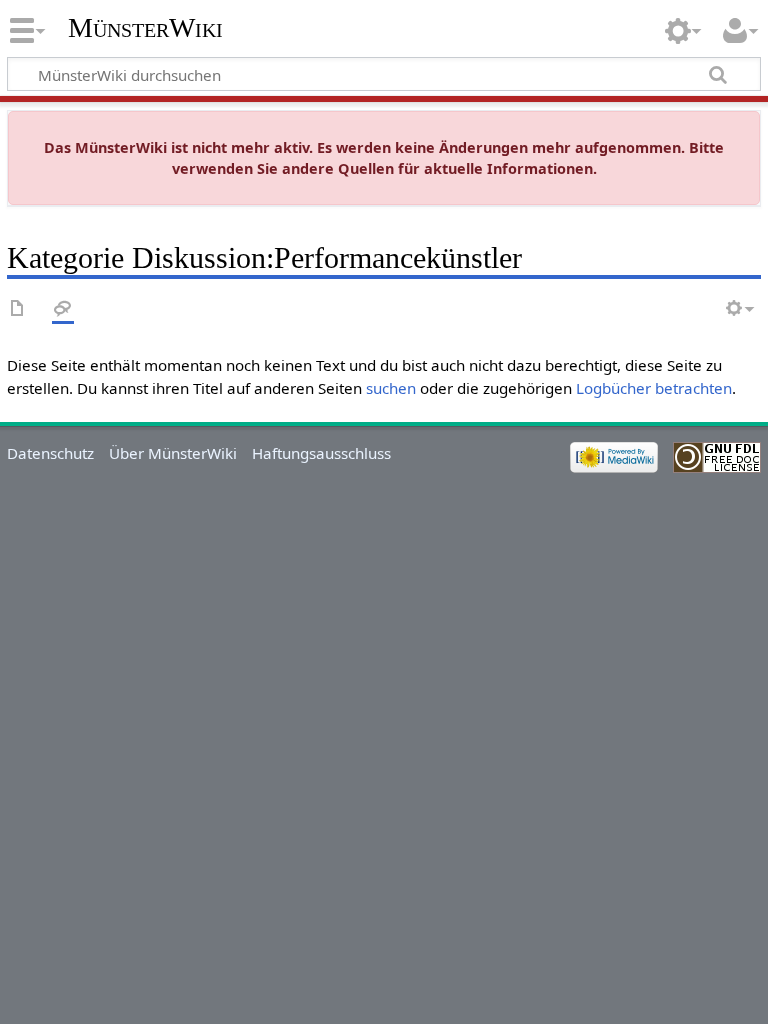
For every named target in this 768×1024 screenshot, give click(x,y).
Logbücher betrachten (654, 388)
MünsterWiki (145, 27)
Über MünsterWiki (173, 453)
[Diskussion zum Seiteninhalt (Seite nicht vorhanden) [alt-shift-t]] (63, 309)
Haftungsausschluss (321, 453)
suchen (391, 388)
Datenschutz (50, 453)
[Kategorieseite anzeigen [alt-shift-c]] (18, 309)
